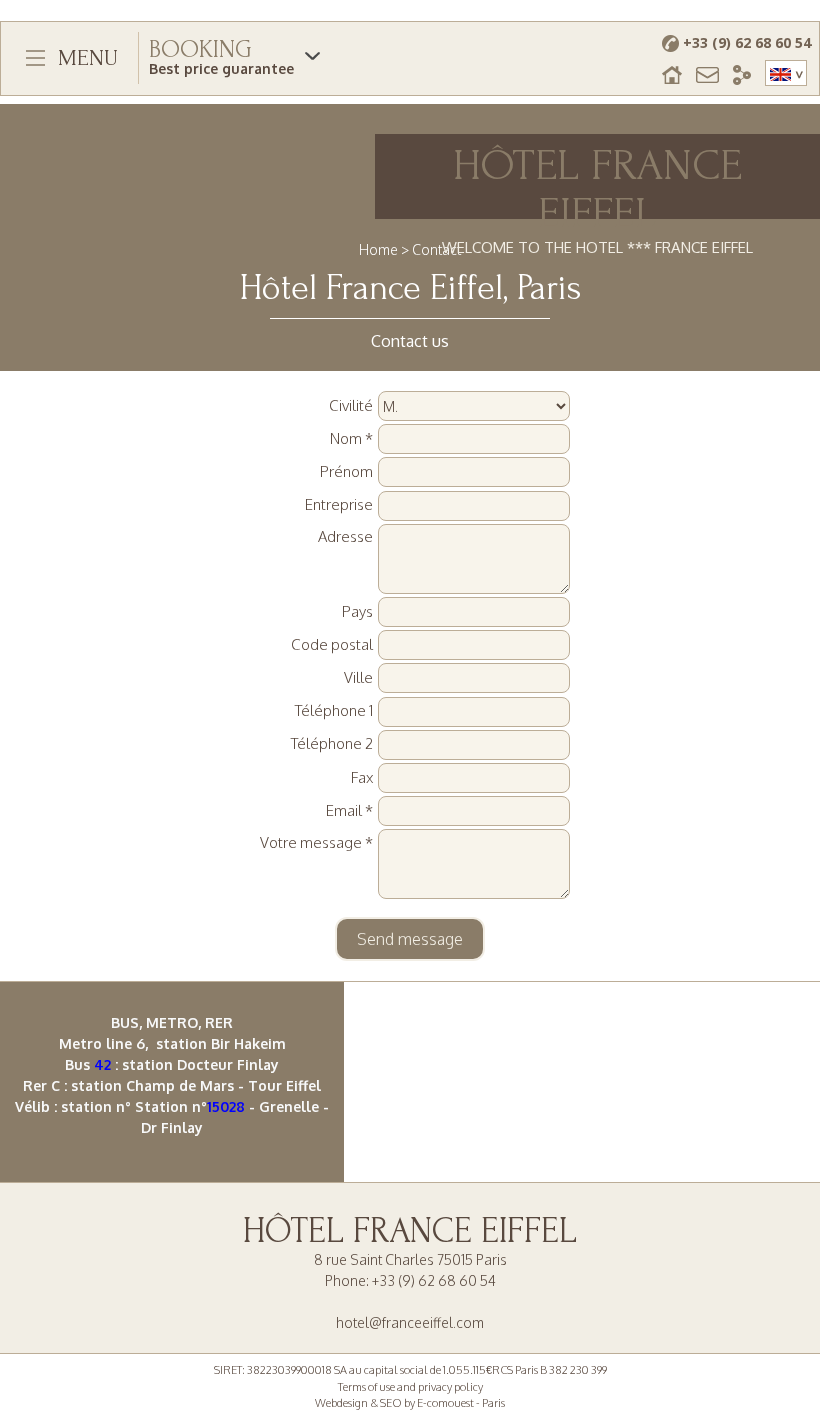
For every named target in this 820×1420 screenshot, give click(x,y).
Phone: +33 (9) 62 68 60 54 (410, 1280)
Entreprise (339, 504)
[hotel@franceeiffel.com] (707, 73)
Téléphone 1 (334, 710)
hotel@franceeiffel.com (410, 1322)
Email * (349, 810)
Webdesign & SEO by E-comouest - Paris (410, 1403)
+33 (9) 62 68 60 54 (747, 42)
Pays (357, 611)
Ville (358, 677)
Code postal (332, 644)
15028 (226, 1106)
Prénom (346, 471)
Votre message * (316, 842)
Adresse (345, 536)
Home (378, 249)
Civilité (351, 405)
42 (102, 1064)
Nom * (351, 438)
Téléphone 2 (332, 743)
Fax (362, 777)
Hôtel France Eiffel (410, 1231)
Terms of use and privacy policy (410, 1387)
